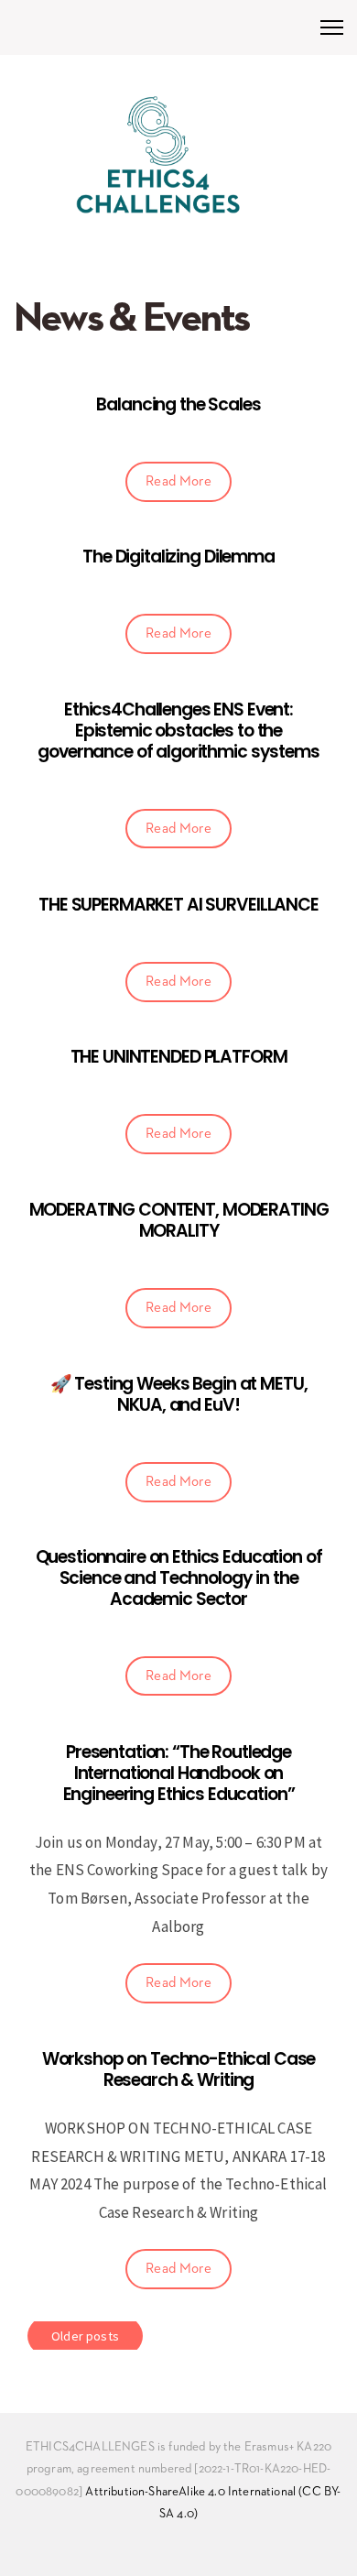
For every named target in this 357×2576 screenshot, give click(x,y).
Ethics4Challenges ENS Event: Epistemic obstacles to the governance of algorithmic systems (178, 731)
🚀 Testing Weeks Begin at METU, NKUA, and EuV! (179, 1394)
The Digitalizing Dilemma (178, 557)
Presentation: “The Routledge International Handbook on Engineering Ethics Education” (179, 1773)
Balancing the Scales (178, 404)
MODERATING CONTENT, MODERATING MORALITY (179, 1220)
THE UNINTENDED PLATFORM (179, 1057)
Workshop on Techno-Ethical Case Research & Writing (179, 2069)
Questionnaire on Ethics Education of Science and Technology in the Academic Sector (179, 1578)
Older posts (85, 2336)
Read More (178, 481)
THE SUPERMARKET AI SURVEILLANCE (178, 905)
